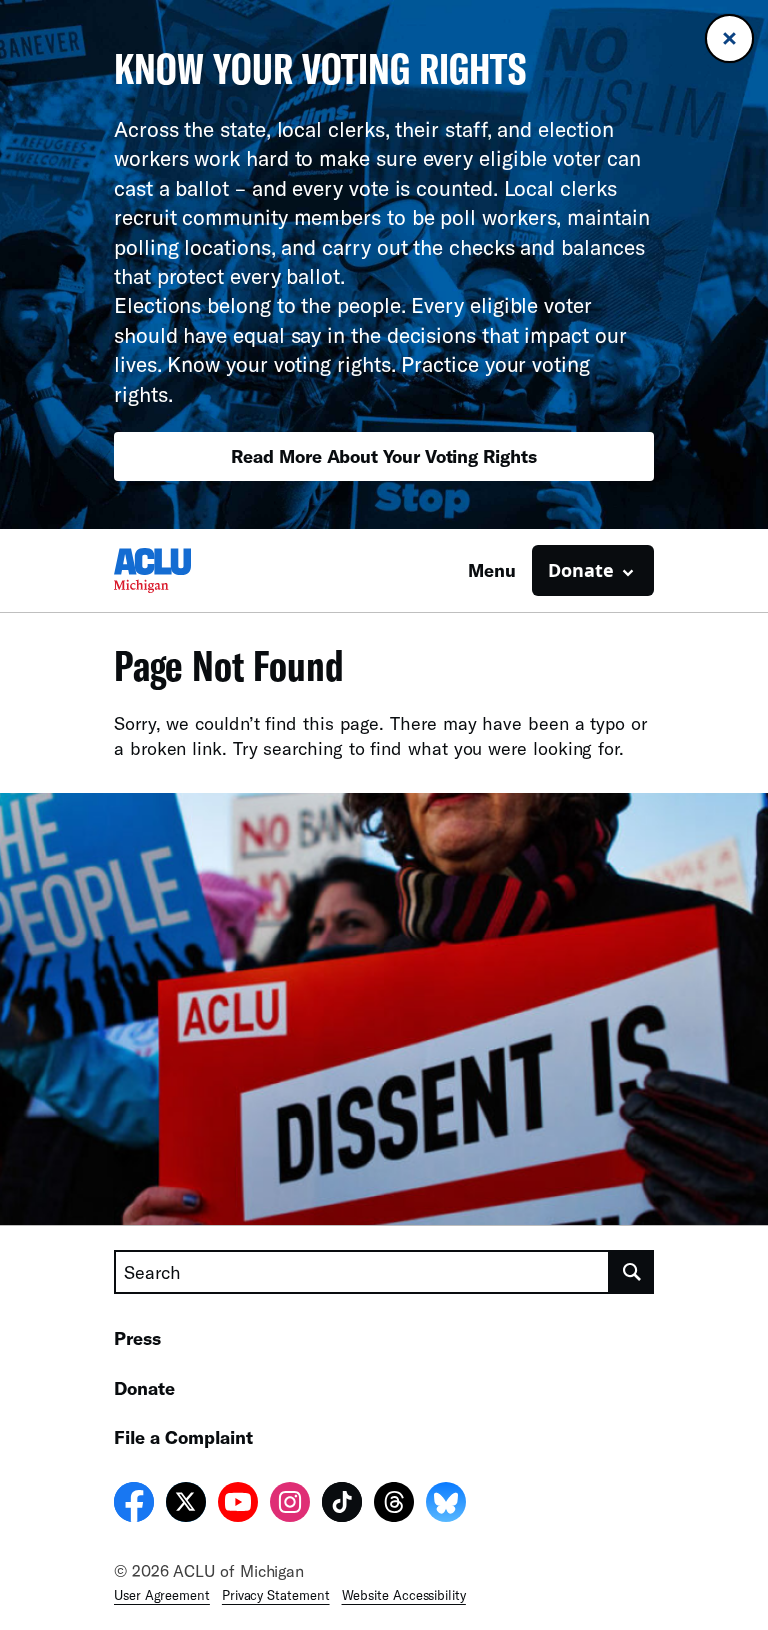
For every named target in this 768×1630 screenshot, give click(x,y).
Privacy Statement (276, 1595)
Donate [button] (581, 570)
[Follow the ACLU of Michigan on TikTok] (342, 1505)
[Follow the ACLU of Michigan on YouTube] (238, 1505)
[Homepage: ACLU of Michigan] (184, 570)
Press (137, 1338)
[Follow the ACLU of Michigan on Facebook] (134, 1505)
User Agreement (162, 1595)
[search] (632, 1272)
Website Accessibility (404, 1595)
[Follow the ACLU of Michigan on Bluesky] (446, 1505)
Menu (492, 570)
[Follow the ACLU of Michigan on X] (186, 1505)
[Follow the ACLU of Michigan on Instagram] (290, 1505)
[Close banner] (729, 38)
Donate (144, 1388)
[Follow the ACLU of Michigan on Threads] (394, 1505)
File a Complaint (183, 1437)
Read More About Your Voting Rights (383, 456)
